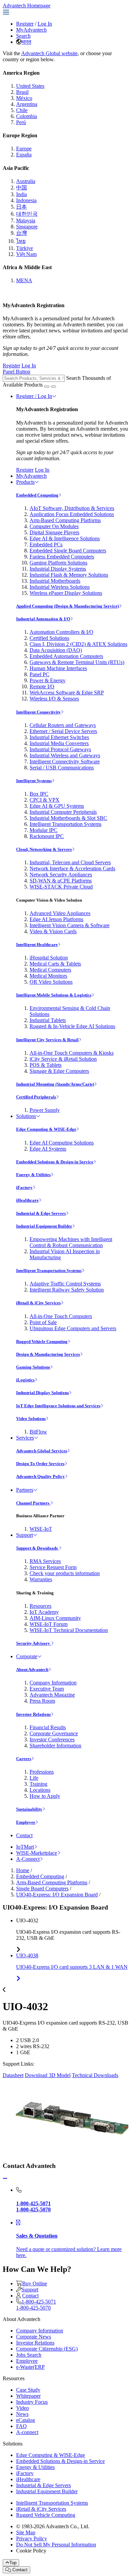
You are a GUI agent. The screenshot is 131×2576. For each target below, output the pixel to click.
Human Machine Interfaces (58, 668)
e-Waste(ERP (30, 2367)
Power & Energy (48, 680)
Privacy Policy (32, 2538)
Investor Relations (33, 1714)
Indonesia (26, 200)
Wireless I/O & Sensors (54, 699)
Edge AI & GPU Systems (57, 806)
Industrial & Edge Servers (41, 1213)
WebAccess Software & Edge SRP (67, 693)
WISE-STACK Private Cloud (61, 887)
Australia (26, 181)
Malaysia (26, 221)
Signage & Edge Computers (59, 1071)
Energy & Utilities (33, 1175)
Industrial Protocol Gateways (60, 749)
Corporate (27, 1656)
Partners (25, 1490)
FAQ (21, 2426)
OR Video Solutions (51, 982)
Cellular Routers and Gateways (63, 725)
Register (25, 24)
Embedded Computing (37, 495)
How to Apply (45, 1796)
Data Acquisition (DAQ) (56, 650)
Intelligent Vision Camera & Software (70, 925)
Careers (24, 1759)
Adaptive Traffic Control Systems (65, 1284)
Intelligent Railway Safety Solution (67, 1290)
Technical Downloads (95, 2075)
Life (34, 1778)
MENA (24, 280)
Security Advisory (34, 1643)
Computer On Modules (54, 526)
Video (23, 2408)
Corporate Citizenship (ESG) (47, 2349)
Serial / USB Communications (62, 768)
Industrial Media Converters (59, 743)
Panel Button (16, 372)
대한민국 (27, 214)
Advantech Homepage (27, 6)
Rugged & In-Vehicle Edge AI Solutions (72, 1026)
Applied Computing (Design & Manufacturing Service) (68, 606)
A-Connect (28, 1859)
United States (30, 86)
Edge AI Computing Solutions (62, 1143)
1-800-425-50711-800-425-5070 (36, 2305)
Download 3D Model (48, 2075)
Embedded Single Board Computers (68, 551)
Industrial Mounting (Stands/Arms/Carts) (55, 1084)
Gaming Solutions (33, 1367)
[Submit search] (47, 387)
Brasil (22, 92)
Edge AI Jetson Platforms (56, 919)
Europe (24, 149)
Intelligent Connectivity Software (65, 761)
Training (38, 1784)
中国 (21, 188)
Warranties (41, 1579)
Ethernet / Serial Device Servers (63, 731)
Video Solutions (31, 1419)
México (24, 98)
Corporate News (34, 2337)
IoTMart (25, 1847)
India (21, 194)
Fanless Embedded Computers (62, 557)
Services (25, 1438)
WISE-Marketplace (37, 1853)
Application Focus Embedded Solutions (72, 514)
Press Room (42, 1701)
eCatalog (26, 2420)
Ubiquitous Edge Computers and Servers (73, 1328)
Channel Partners (33, 1503)
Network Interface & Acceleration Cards (72, 868)
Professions (42, 1772)
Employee (26, 1822)
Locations (40, 1790)
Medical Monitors (48, 976)
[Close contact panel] (5, 2179)
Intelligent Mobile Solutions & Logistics (54, 995)
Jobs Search (29, 2355)
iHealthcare (27, 1200)
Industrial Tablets (48, 1020)
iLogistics (25, 1380)
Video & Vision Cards (53, 931)
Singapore (27, 227)
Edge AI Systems (48, 1149)
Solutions (26, 1116)
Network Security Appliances (61, 875)
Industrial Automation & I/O (43, 619)
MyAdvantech (31, 30)
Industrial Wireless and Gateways (65, 755)
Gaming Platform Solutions (58, 563)
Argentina (27, 104)
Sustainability (29, 1809)
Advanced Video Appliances (60, 913)
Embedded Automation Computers (66, 656)
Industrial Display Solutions (42, 1393)
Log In (45, 24)
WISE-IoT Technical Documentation (69, 1630)
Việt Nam (26, 254)
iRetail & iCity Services (38, 1303)
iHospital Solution (49, 958)
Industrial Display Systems (58, 569)
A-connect (27, 2432)
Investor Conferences (52, 1739)
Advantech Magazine (52, 1695)
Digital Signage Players (54, 532)
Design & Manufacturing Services (48, 1354)
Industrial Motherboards (55, 581)
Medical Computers (50, 970)
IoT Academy (44, 1612)
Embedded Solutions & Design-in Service (55, 1162)
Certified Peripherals (36, 1097)
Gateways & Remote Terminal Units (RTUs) (77, 662)
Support (25, 1535)
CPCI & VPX (45, 800)
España (24, 155)
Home (23, 1870)
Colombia (27, 116)
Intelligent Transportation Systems (65, 824)
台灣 (21, 233)
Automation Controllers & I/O (61, 632)
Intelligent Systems (34, 781)
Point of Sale (43, 1322)
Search (23, 36)
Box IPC (39, 794)
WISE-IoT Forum (49, 1624)
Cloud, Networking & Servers (44, 849)
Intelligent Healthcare (37, 945)
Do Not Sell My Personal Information (56, 2545)
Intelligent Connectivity (38, 712)
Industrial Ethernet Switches (59, 737)
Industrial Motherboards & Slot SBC (68, 818)
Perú (21, 122)
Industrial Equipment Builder (44, 1226)
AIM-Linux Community (55, 1618)
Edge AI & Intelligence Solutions (65, 538)
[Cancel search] (53, 387)
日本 (21, 207)
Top (13, 2563)
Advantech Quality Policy (40, 1476)
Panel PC (39, 674)
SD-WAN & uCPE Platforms (61, 881)
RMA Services (45, 1561)
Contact (24, 1835)
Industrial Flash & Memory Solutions (69, 575)
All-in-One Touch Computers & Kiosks (72, 1053)
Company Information (53, 1683)
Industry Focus (32, 2402)
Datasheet (13, 2075)
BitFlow (38, 1432)
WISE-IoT (41, 1529)
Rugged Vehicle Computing (42, 1341)
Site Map (26, 2532)
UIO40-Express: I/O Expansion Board (57, 1895)
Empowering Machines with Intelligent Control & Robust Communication (71, 1242)
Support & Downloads (37, 1548)
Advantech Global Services (42, 1451)
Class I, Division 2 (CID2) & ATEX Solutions (78, 644)
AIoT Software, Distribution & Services (72, 508)
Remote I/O (42, 686)
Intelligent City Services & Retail (47, 1040)
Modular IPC (43, 830)
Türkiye (25, 248)
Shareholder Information (55, 1746)
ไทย (21, 241)
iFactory (24, 1187)
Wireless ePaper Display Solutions (66, 593)
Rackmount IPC (47, 836)
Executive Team (47, 1689)
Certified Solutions (49, 638)
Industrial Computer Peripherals (63, 812)
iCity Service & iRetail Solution (63, 1059)
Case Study (28, 2390)
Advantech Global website (49, 53)
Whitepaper (28, 2396)
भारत (26, 42)
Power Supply (45, 1110)
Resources (40, 1606)
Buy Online (35, 2283)
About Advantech (32, 1670)
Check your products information (65, 1573)
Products (25, 482)
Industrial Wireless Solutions (60, 587)
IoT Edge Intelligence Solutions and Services (58, 1406)
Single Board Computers (42, 1889)
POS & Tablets (46, 1065)
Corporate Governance (54, 1733)
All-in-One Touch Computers (61, 1316)
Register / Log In (34, 396)
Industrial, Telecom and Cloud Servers (70, 862)
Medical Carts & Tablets (55, 964)
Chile (22, 110)
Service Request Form (53, 1567)
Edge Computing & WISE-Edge (46, 1129)
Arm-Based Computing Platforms (65, 520)
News (22, 2414)
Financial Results (48, 1727)
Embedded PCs (46, 545)
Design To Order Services (40, 1464)
